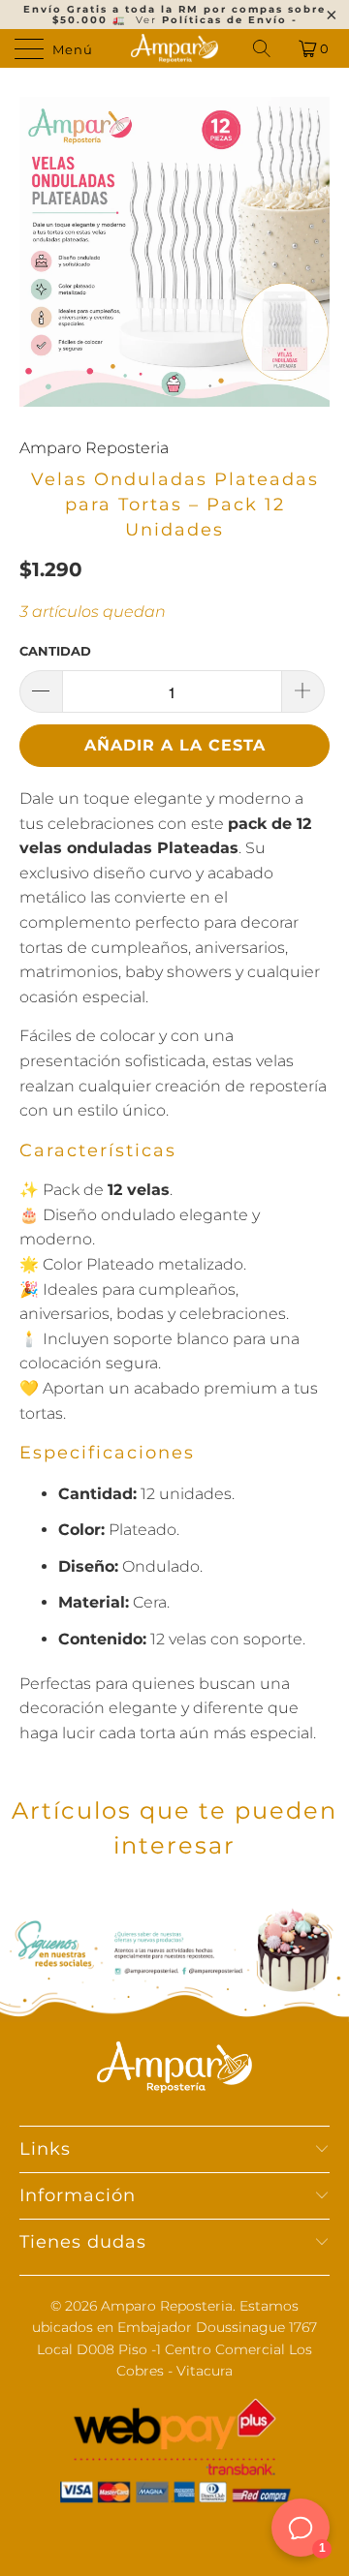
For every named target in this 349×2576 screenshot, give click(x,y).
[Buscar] (263, 48)
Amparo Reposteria (94, 448)
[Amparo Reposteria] (174, 48)
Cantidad (55, 651)
